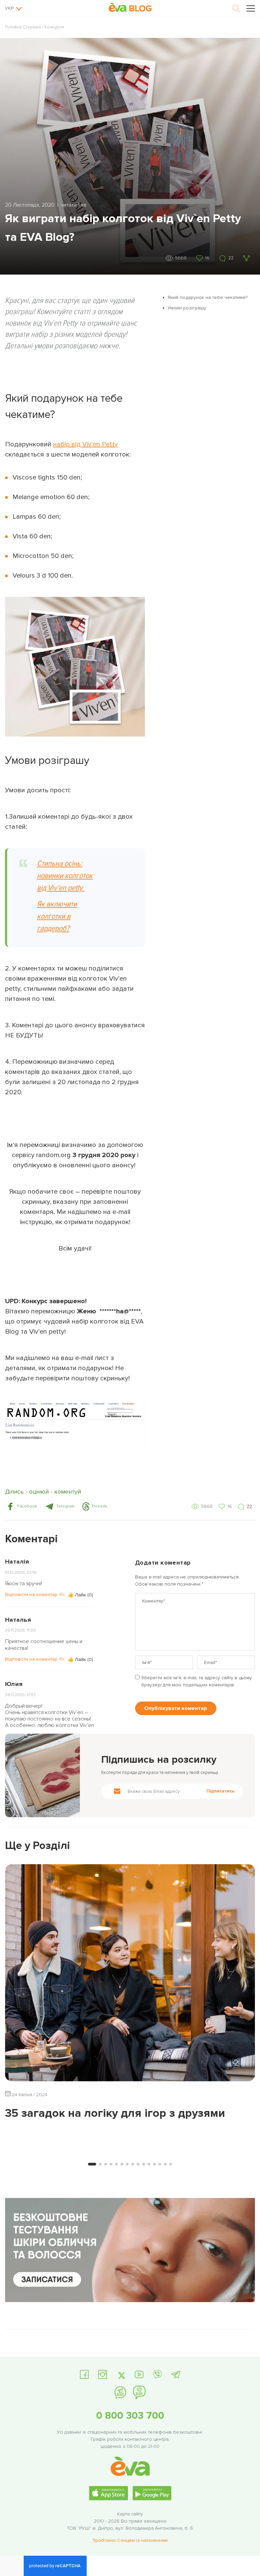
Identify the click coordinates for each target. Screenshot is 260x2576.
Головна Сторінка (23, 27)
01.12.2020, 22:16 (21, 1573)
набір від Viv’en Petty (85, 444)
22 (231, 258)
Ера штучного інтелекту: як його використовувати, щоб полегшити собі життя (112, 2127)
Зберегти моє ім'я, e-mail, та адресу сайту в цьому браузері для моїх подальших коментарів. (197, 1681)
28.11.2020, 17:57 (20, 1695)
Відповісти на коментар (31, 1595)
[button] (21, 1506)
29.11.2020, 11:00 (20, 1630)
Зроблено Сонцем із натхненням (130, 2540)
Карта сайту (130, 2514)
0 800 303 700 (130, 2416)
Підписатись (221, 1791)
